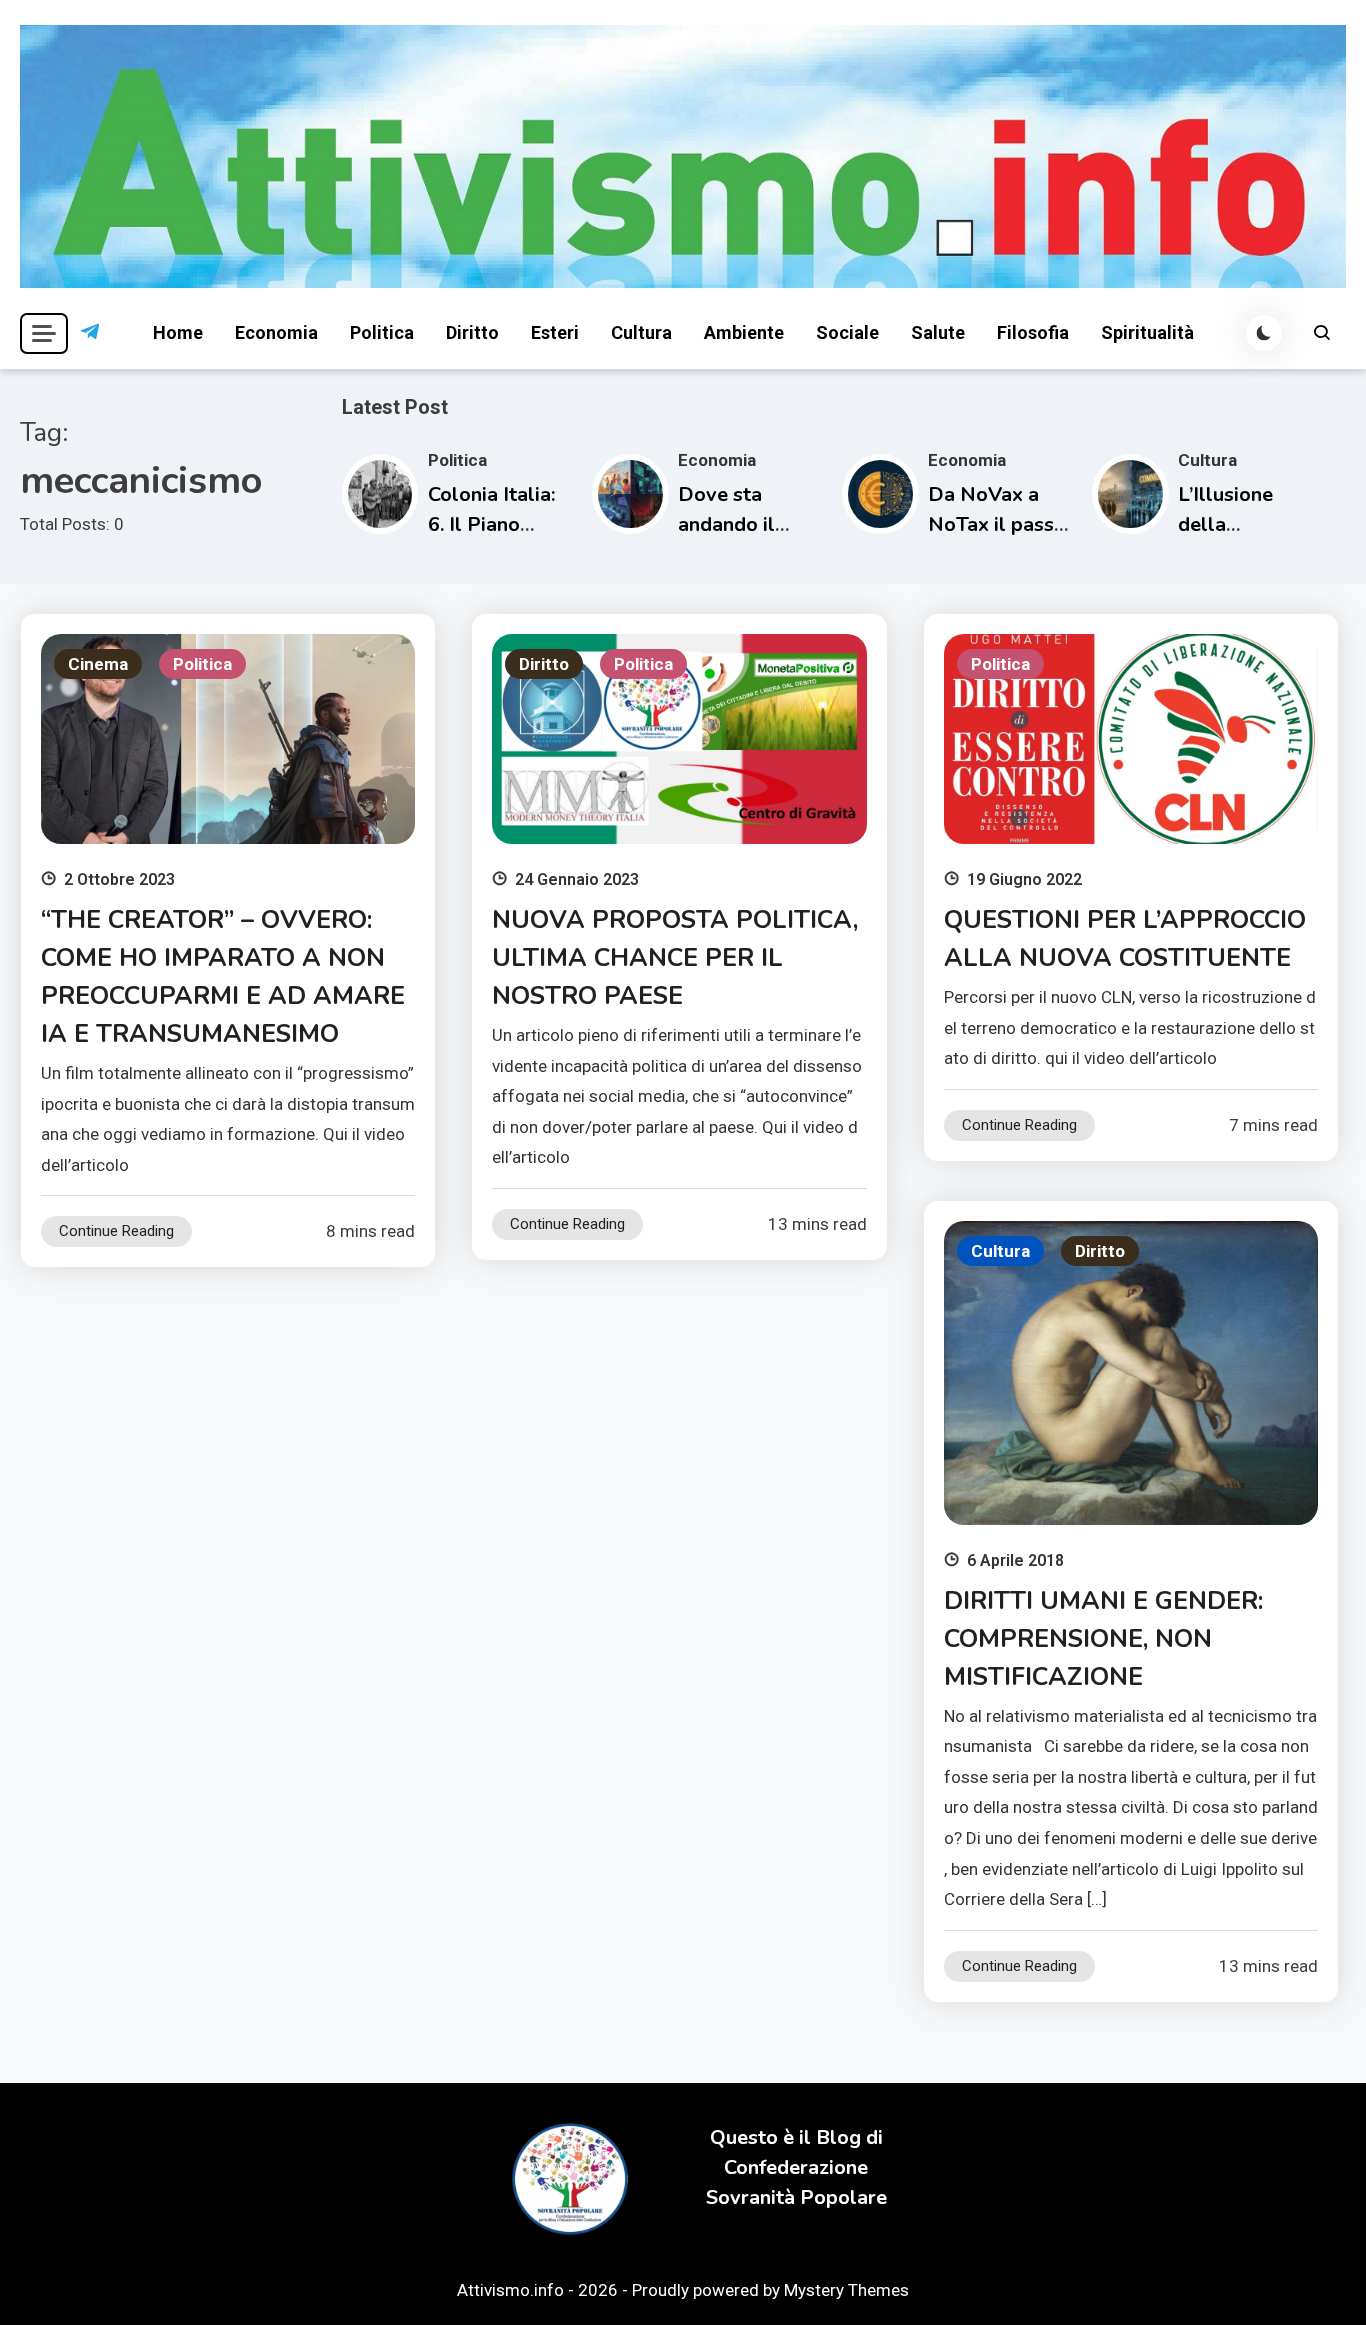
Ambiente (744, 332)
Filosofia (1033, 332)
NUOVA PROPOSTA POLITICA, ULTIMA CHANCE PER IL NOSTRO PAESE (675, 958)
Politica (382, 332)
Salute (938, 332)
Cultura (641, 332)
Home (178, 332)
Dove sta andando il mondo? (726, 524)
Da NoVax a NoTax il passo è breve (997, 524)
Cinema (98, 664)
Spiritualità (1147, 332)
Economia (276, 332)
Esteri (555, 332)
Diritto (472, 332)
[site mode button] (1264, 333)
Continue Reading (116, 1231)
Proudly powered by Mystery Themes (770, 2290)
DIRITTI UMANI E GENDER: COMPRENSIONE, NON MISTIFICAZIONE (1103, 1639)
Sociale (847, 332)
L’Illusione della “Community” (1239, 524)
